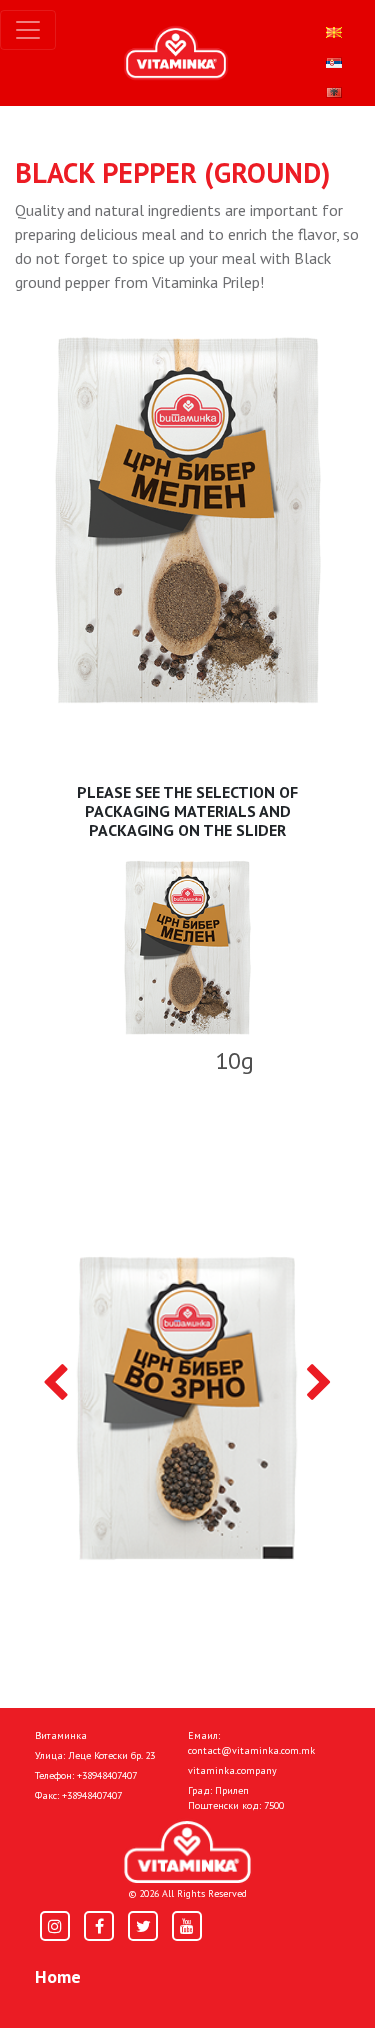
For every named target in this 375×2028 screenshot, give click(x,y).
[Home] (187, 1852)
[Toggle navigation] (28, 30)
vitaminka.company (232, 1770)
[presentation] (55, 1384)
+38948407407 (107, 1775)
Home (58, 1976)
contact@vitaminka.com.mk (251, 1750)
